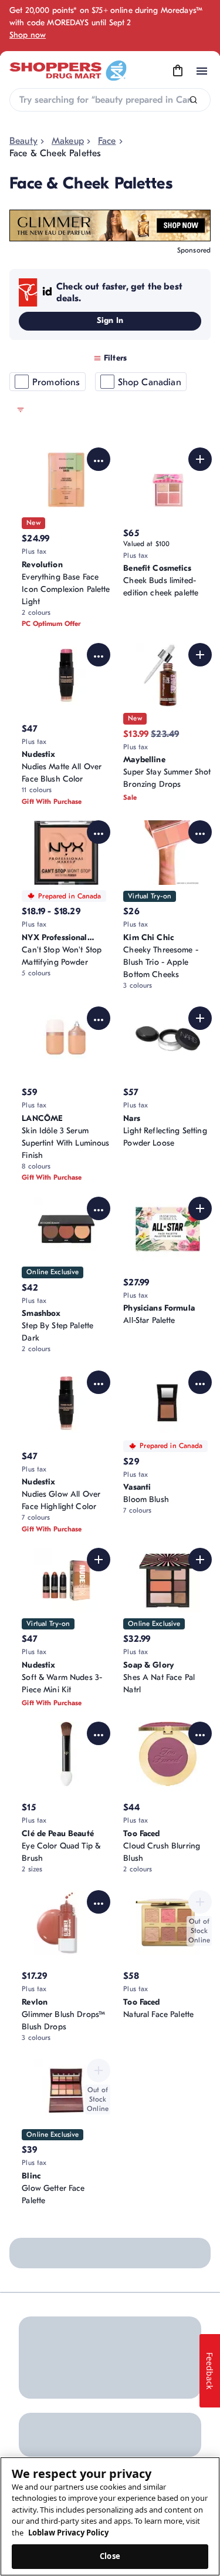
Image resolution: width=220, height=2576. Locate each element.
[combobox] (110, 100)
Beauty (23, 141)
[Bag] (178, 71)
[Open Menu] (202, 71)
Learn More (118, 2292)
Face (107, 141)
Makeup (68, 141)
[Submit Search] (193, 100)
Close (110, 2556)
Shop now (28, 35)
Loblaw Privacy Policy (68, 2533)
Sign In (110, 320)
